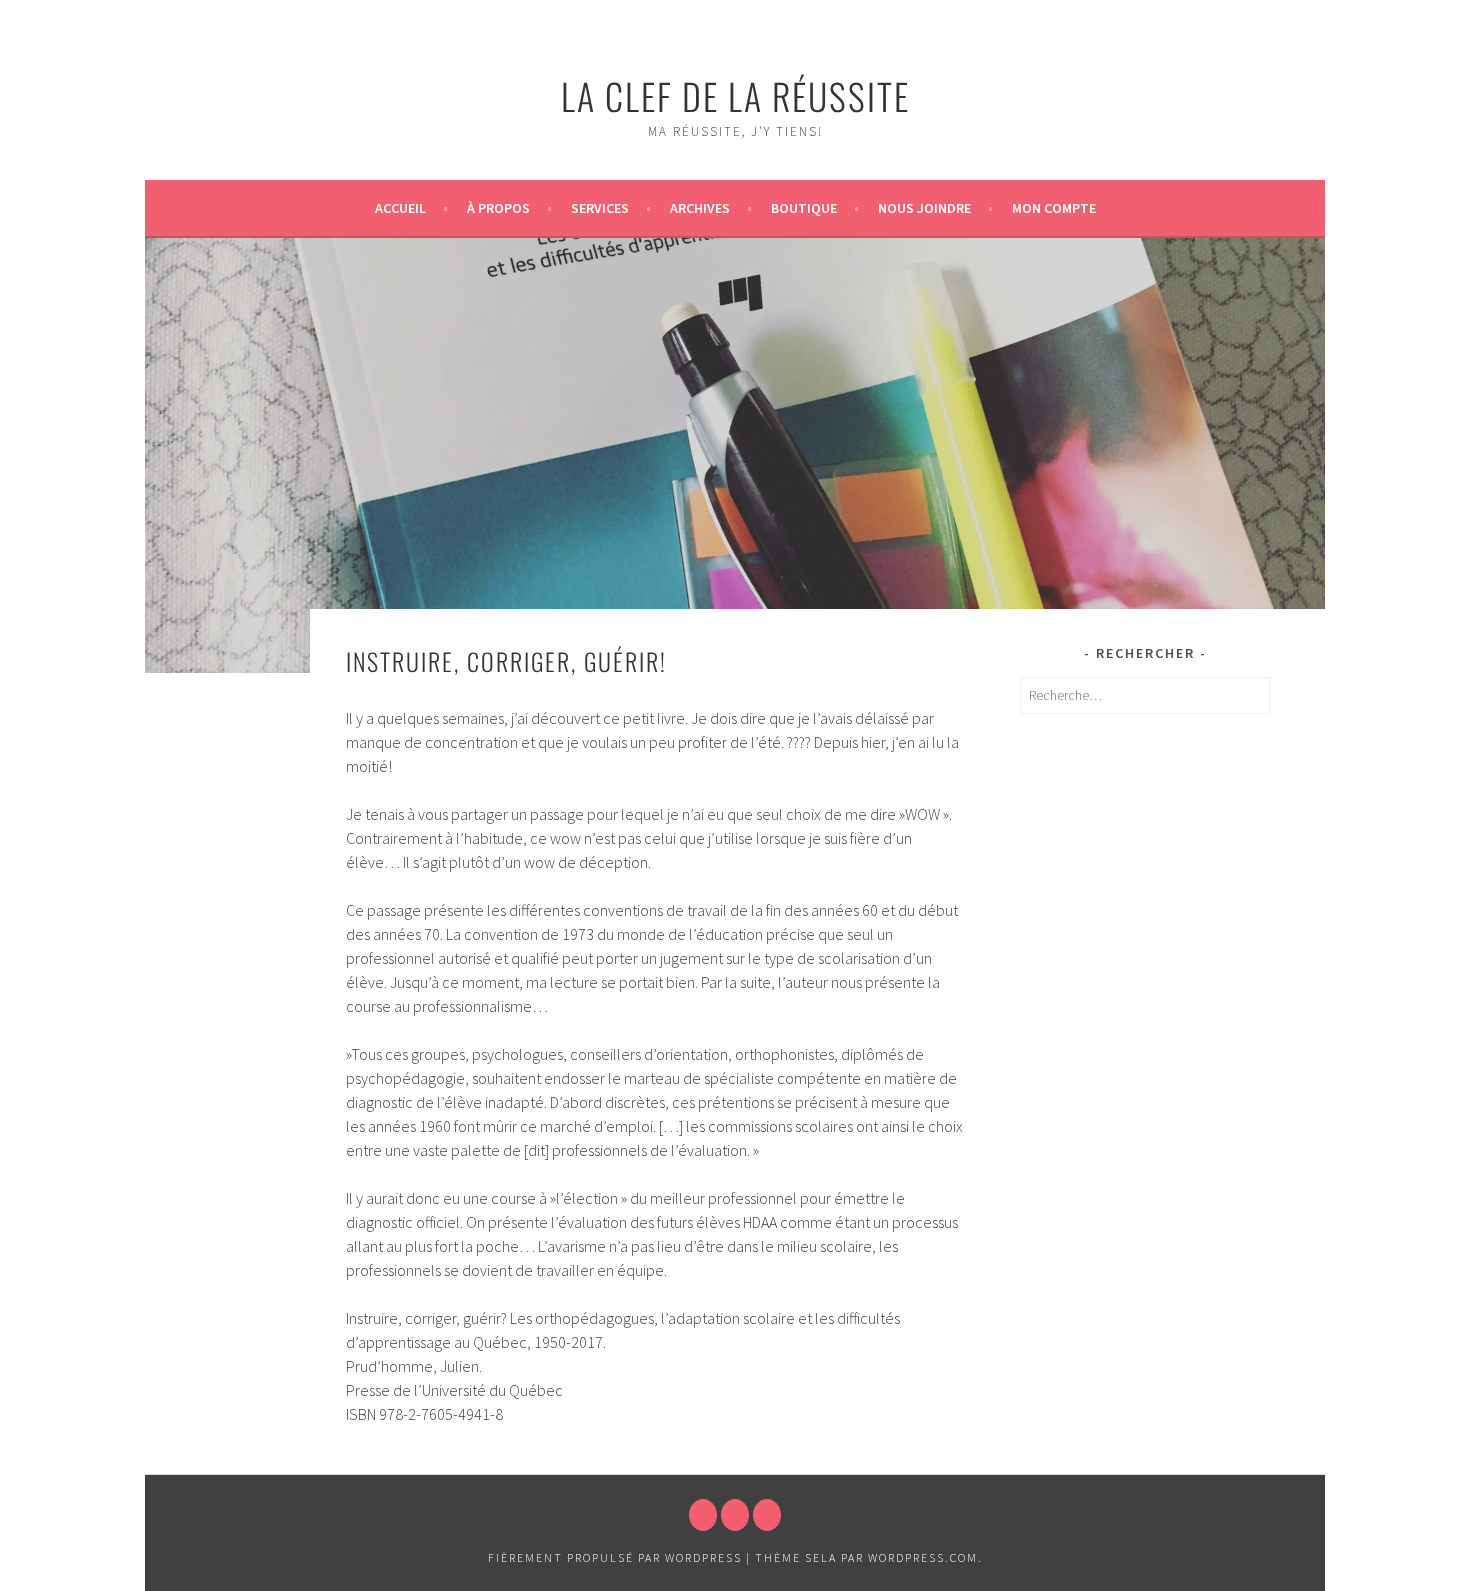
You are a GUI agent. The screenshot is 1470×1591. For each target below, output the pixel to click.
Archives (700, 208)
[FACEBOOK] (703, 1515)
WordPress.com (923, 1557)
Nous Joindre (924, 208)
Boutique (804, 208)
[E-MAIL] (767, 1515)
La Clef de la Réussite (735, 95)
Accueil (400, 208)
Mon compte (1054, 208)
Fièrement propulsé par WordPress (615, 1557)
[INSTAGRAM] (735, 1515)
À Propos (498, 208)
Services (600, 208)
